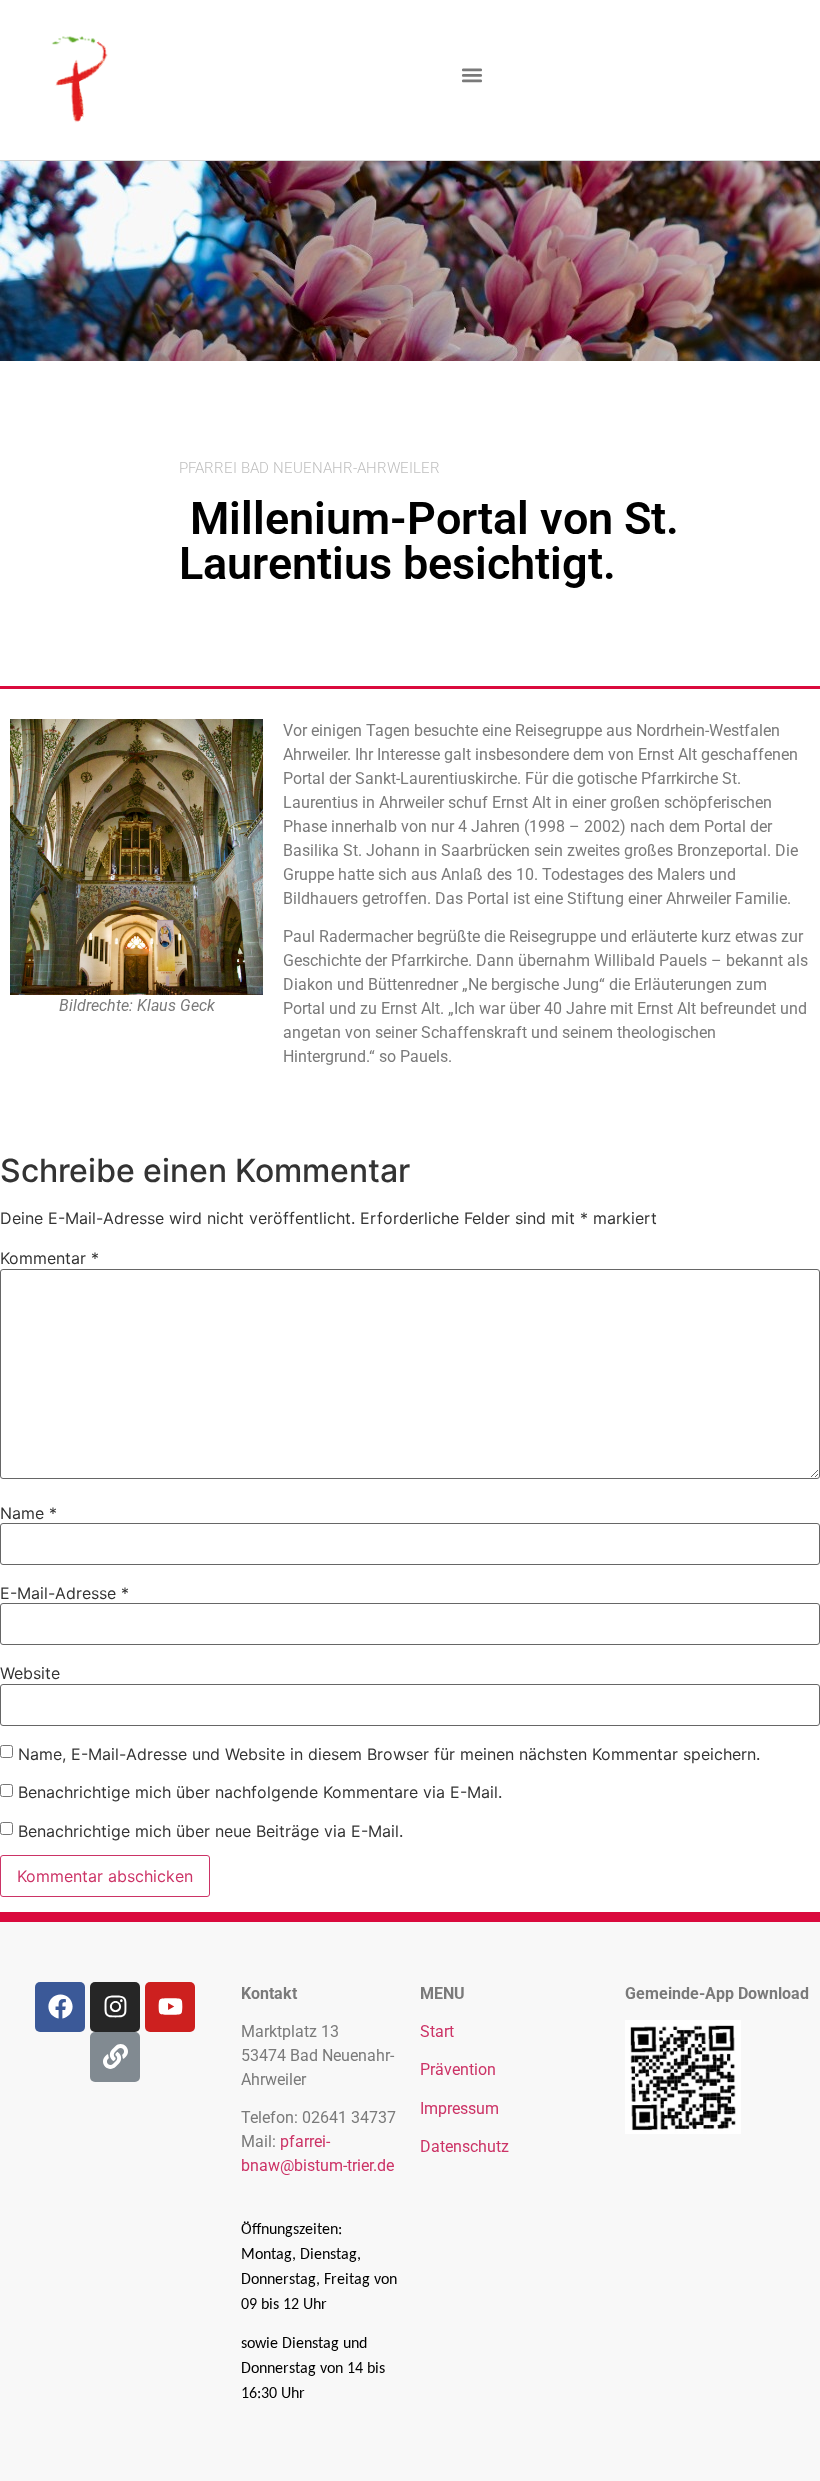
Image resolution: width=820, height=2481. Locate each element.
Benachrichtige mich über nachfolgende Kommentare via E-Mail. (260, 1792)
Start (437, 2031)
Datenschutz (464, 2146)
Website (30, 1673)
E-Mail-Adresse (64, 1593)
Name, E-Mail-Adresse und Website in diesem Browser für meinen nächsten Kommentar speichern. (389, 1754)
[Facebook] (60, 2007)
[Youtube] (170, 2007)
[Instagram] (115, 2007)
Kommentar (49, 1258)
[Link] (115, 2057)
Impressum (459, 2108)
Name (28, 1513)
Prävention (458, 2069)
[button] (471, 75)
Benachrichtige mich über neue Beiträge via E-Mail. (210, 1831)
